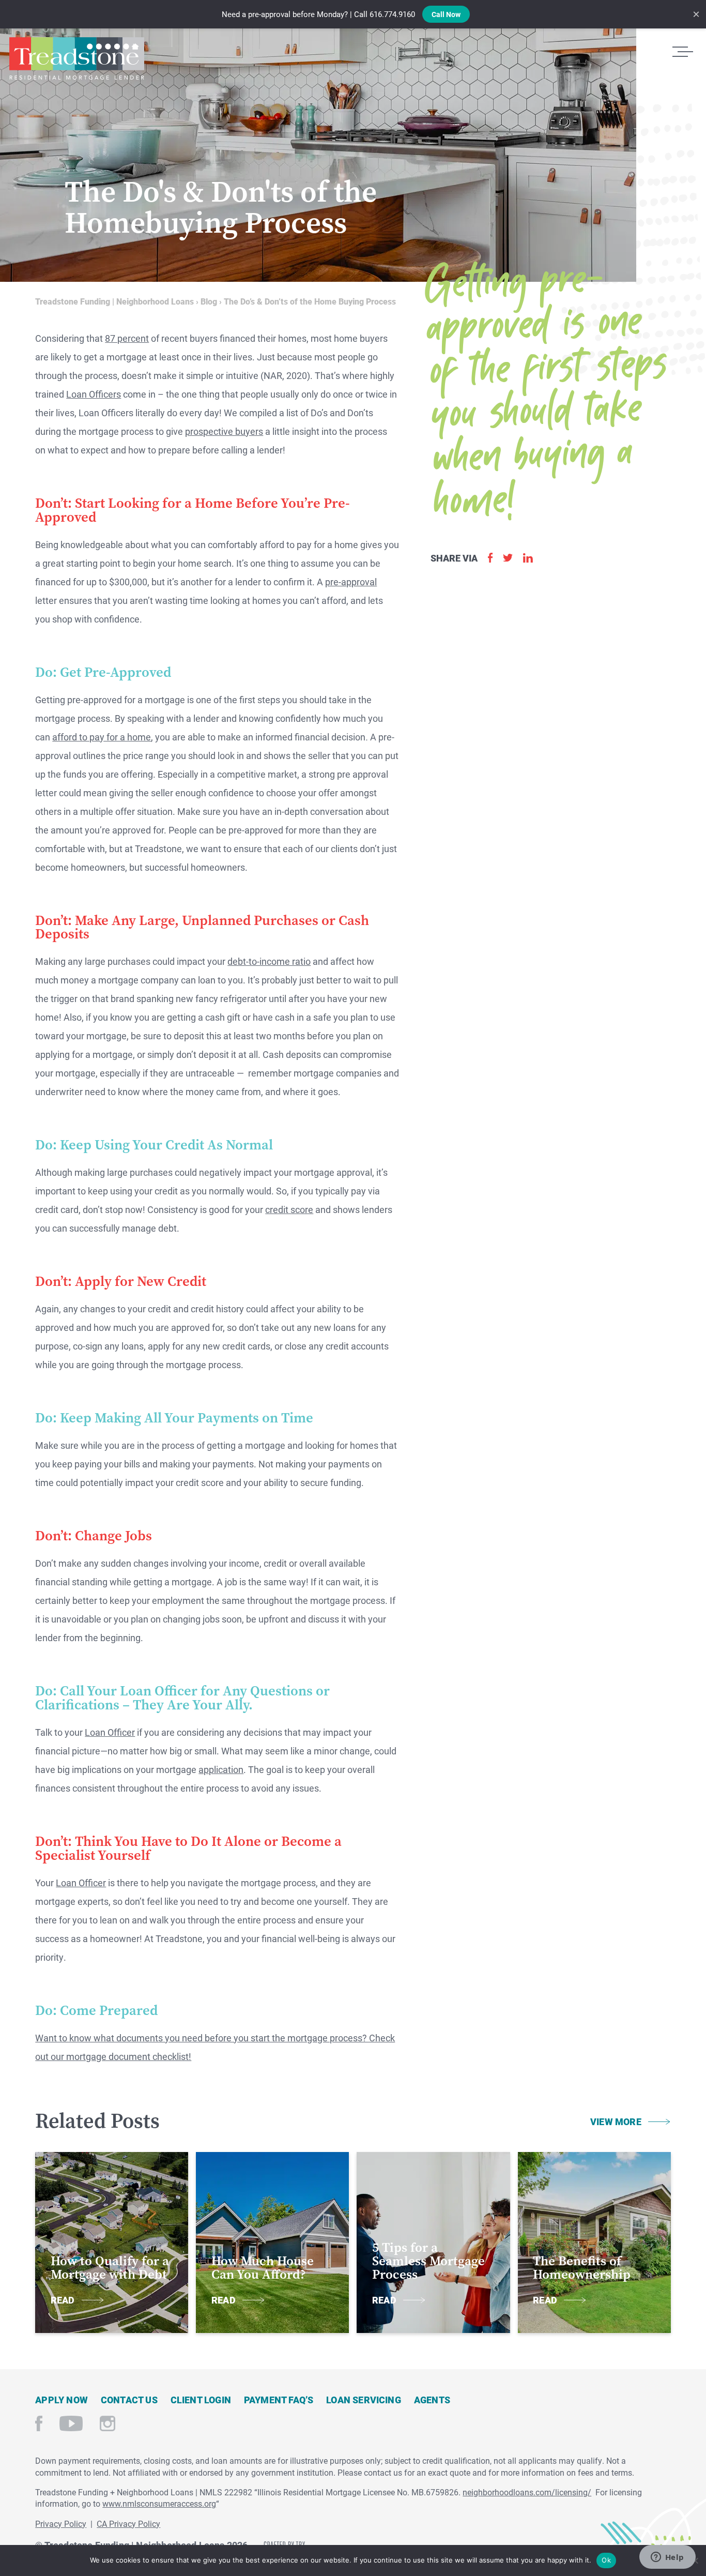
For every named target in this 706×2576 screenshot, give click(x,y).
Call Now (446, 14)
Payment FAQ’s (279, 2400)
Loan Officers (94, 394)
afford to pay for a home (102, 737)
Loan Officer (110, 1732)
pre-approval (351, 582)
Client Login (201, 2400)
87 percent (127, 338)
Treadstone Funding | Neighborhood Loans (76, 58)
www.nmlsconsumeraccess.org (159, 2503)
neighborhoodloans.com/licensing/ (527, 2492)
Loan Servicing (364, 2400)
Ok (606, 2560)
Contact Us (129, 2400)
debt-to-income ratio (269, 961)
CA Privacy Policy (128, 2524)
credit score (289, 1209)
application (221, 1769)
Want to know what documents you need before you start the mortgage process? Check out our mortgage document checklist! (215, 2047)
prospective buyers (224, 431)
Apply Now (62, 2400)
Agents (432, 2400)
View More (616, 2122)
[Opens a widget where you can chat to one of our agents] (667, 2558)
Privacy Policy (61, 2524)
